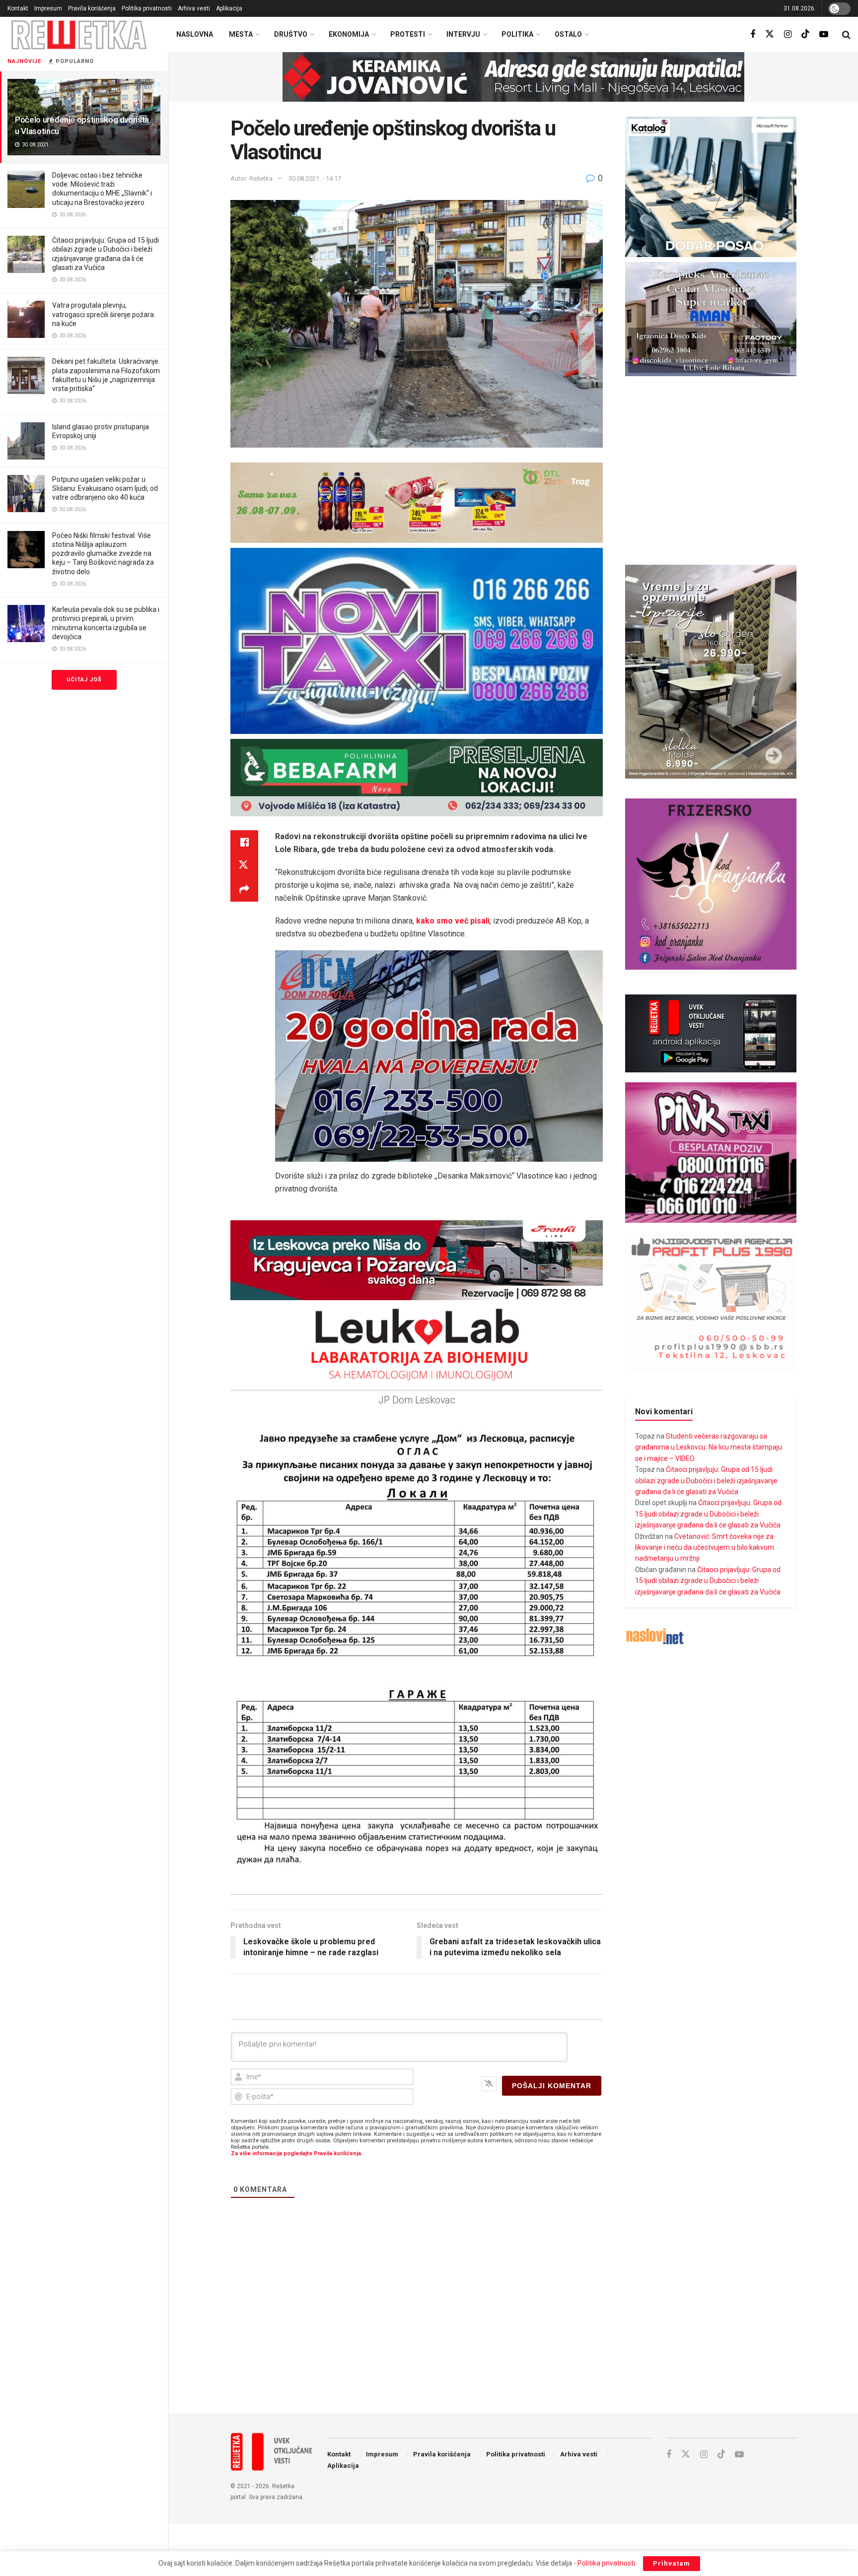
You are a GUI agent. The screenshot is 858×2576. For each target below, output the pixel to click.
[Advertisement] (513, 2323)
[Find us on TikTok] (805, 34)
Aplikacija (229, 8)
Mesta (241, 34)
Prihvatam (672, 2563)
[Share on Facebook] (244, 842)
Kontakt (18, 8)
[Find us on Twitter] (770, 34)
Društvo (291, 34)
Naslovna (195, 34)
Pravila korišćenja (92, 8)
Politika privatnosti (147, 8)
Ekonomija (349, 34)
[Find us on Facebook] (753, 34)
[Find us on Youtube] (824, 34)
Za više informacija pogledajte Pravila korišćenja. (297, 2153)
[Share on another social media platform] (244, 890)
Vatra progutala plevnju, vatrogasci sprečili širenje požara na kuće (103, 314)
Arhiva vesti (194, 8)
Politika (517, 34)
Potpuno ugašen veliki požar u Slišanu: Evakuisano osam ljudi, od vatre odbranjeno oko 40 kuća (105, 488)
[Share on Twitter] (244, 866)
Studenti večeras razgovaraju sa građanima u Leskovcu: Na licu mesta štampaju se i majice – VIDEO (709, 1447)
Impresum (48, 8)
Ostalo (568, 34)
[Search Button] (846, 35)
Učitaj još (84, 680)
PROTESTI (408, 34)
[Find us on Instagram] (788, 34)
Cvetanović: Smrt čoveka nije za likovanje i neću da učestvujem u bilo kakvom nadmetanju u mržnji (705, 1548)
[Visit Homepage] (79, 34)
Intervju (463, 34)
